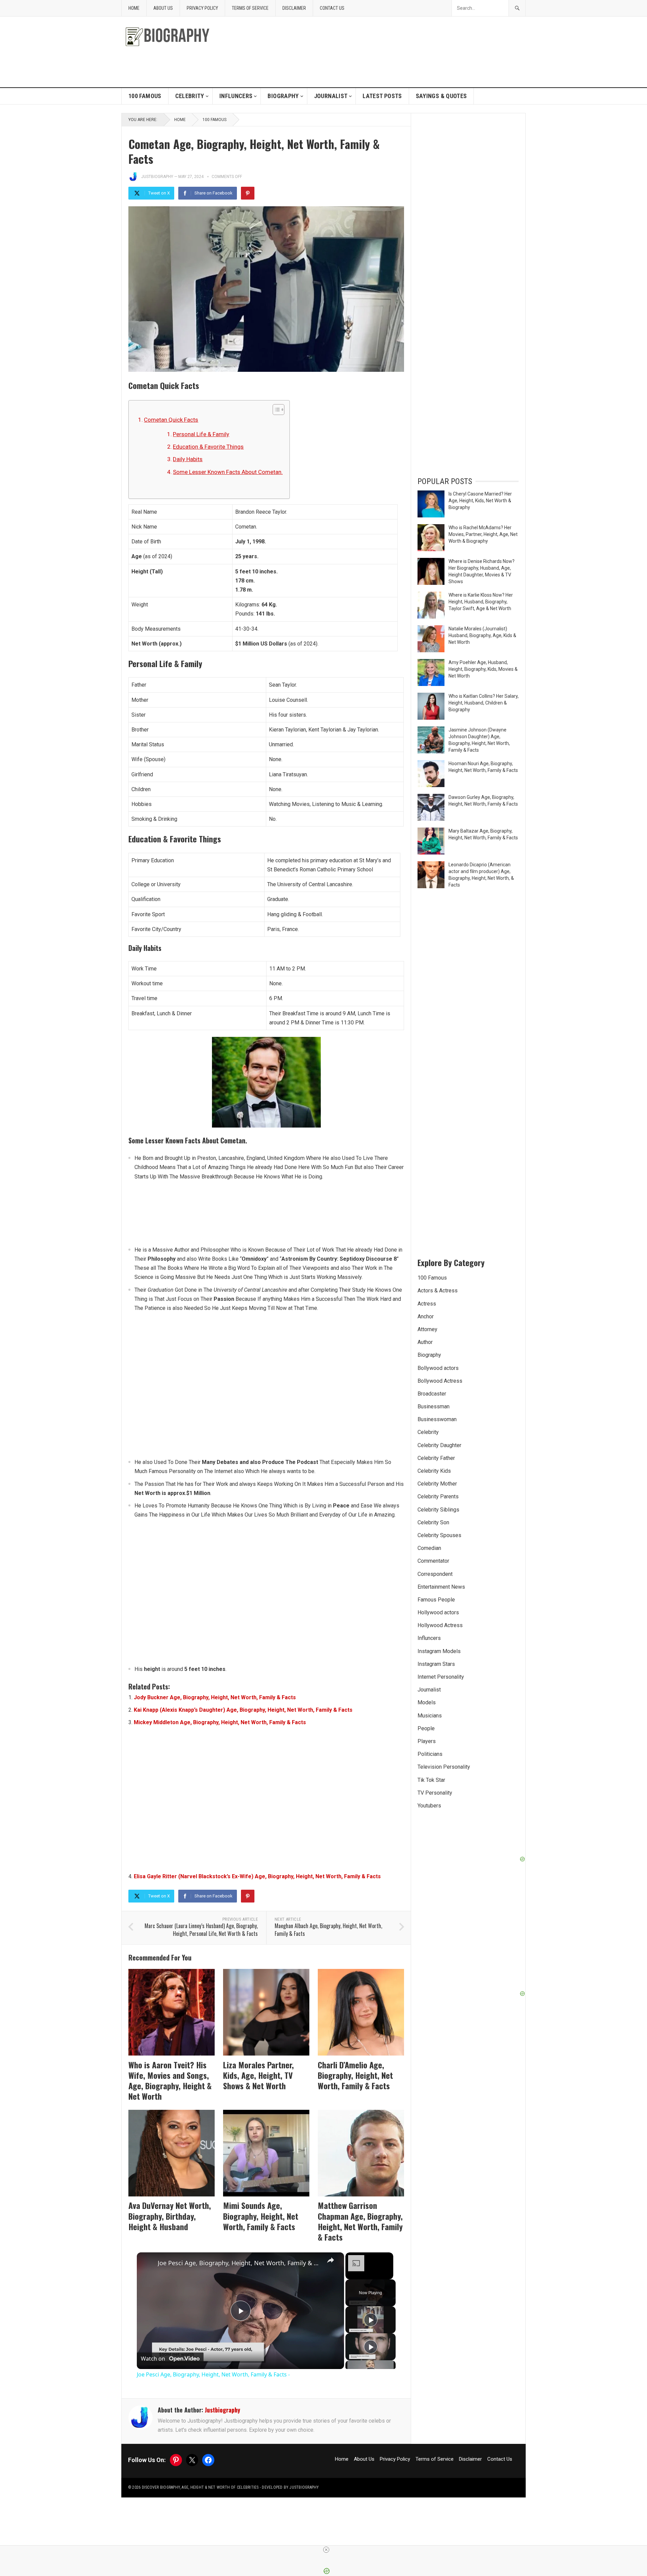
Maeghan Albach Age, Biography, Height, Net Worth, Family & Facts (328, 1930)
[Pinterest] (248, 193)
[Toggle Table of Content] (275, 410)
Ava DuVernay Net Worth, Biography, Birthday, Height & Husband (170, 2216)
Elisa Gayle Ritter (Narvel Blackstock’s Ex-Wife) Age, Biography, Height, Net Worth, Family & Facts (257, 1876)
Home (134, 8)
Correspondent (435, 1574)
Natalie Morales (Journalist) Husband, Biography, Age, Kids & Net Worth (482, 635)
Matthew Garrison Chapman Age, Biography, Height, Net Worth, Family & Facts (360, 2221)
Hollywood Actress (440, 1625)
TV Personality (435, 1793)
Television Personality (444, 1767)
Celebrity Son (433, 1522)
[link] (148, 2263)
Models (427, 1702)
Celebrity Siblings (438, 1510)
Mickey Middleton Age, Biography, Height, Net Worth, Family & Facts (220, 1722)
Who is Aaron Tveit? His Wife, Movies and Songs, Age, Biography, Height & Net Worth (170, 2080)
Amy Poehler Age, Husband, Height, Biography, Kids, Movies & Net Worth (483, 669)
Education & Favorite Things (208, 447)
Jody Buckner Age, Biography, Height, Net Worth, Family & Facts (215, 1697)
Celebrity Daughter (439, 1445)
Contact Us (332, 8)
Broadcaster (432, 1394)
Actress (427, 1304)
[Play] (371, 2320)
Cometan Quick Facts (171, 420)
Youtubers (429, 1806)
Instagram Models (439, 1651)
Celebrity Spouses (439, 1535)
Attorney (427, 1329)
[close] (326, 2550)
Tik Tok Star (431, 1780)
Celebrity (190, 96)
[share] (331, 2260)
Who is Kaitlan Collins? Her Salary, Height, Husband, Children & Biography (484, 703)
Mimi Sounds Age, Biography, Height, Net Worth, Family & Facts (261, 2216)
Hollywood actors (438, 1612)
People (426, 1728)
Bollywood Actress (440, 1381)
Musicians (430, 1716)
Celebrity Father (436, 1458)
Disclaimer (294, 8)
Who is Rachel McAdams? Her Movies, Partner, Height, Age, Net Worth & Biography (483, 534)
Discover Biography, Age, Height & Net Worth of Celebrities (200, 2487)
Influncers (236, 96)
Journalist (331, 96)
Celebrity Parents (438, 1496)
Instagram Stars (436, 1664)
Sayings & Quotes (441, 96)
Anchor (426, 1316)
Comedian (429, 1548)
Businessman (434, 1406)
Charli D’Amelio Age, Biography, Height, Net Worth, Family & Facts (355, 2075)
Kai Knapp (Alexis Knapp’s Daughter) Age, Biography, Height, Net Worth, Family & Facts (243, 1710)
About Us (163, 8)
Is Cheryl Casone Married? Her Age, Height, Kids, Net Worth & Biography (480, 501)
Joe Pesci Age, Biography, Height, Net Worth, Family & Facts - (239, 2263)
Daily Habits (188, 459)
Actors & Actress (438, 1291)
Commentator (433, 1561)
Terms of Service (250, 8)
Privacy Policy (202, 8)
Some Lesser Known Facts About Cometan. (228, 472)
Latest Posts (382, 96)
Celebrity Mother (437, 1484)
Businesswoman (437, 1419)
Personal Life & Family (201, 434)
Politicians (430, 1754)
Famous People (436, 1600)
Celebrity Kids (434, 1471)
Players (427, 1741)
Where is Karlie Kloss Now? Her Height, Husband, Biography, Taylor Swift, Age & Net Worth (481, 602)
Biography (283, 96)
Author (425, 1342)
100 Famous (145, 96)
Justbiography (157, 177)
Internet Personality (441, 1677)
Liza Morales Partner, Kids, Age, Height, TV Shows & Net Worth (258, 2075)
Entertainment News (441, 1587)
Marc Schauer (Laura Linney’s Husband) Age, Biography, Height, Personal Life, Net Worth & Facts (201, 1930)
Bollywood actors (438, 1368)
